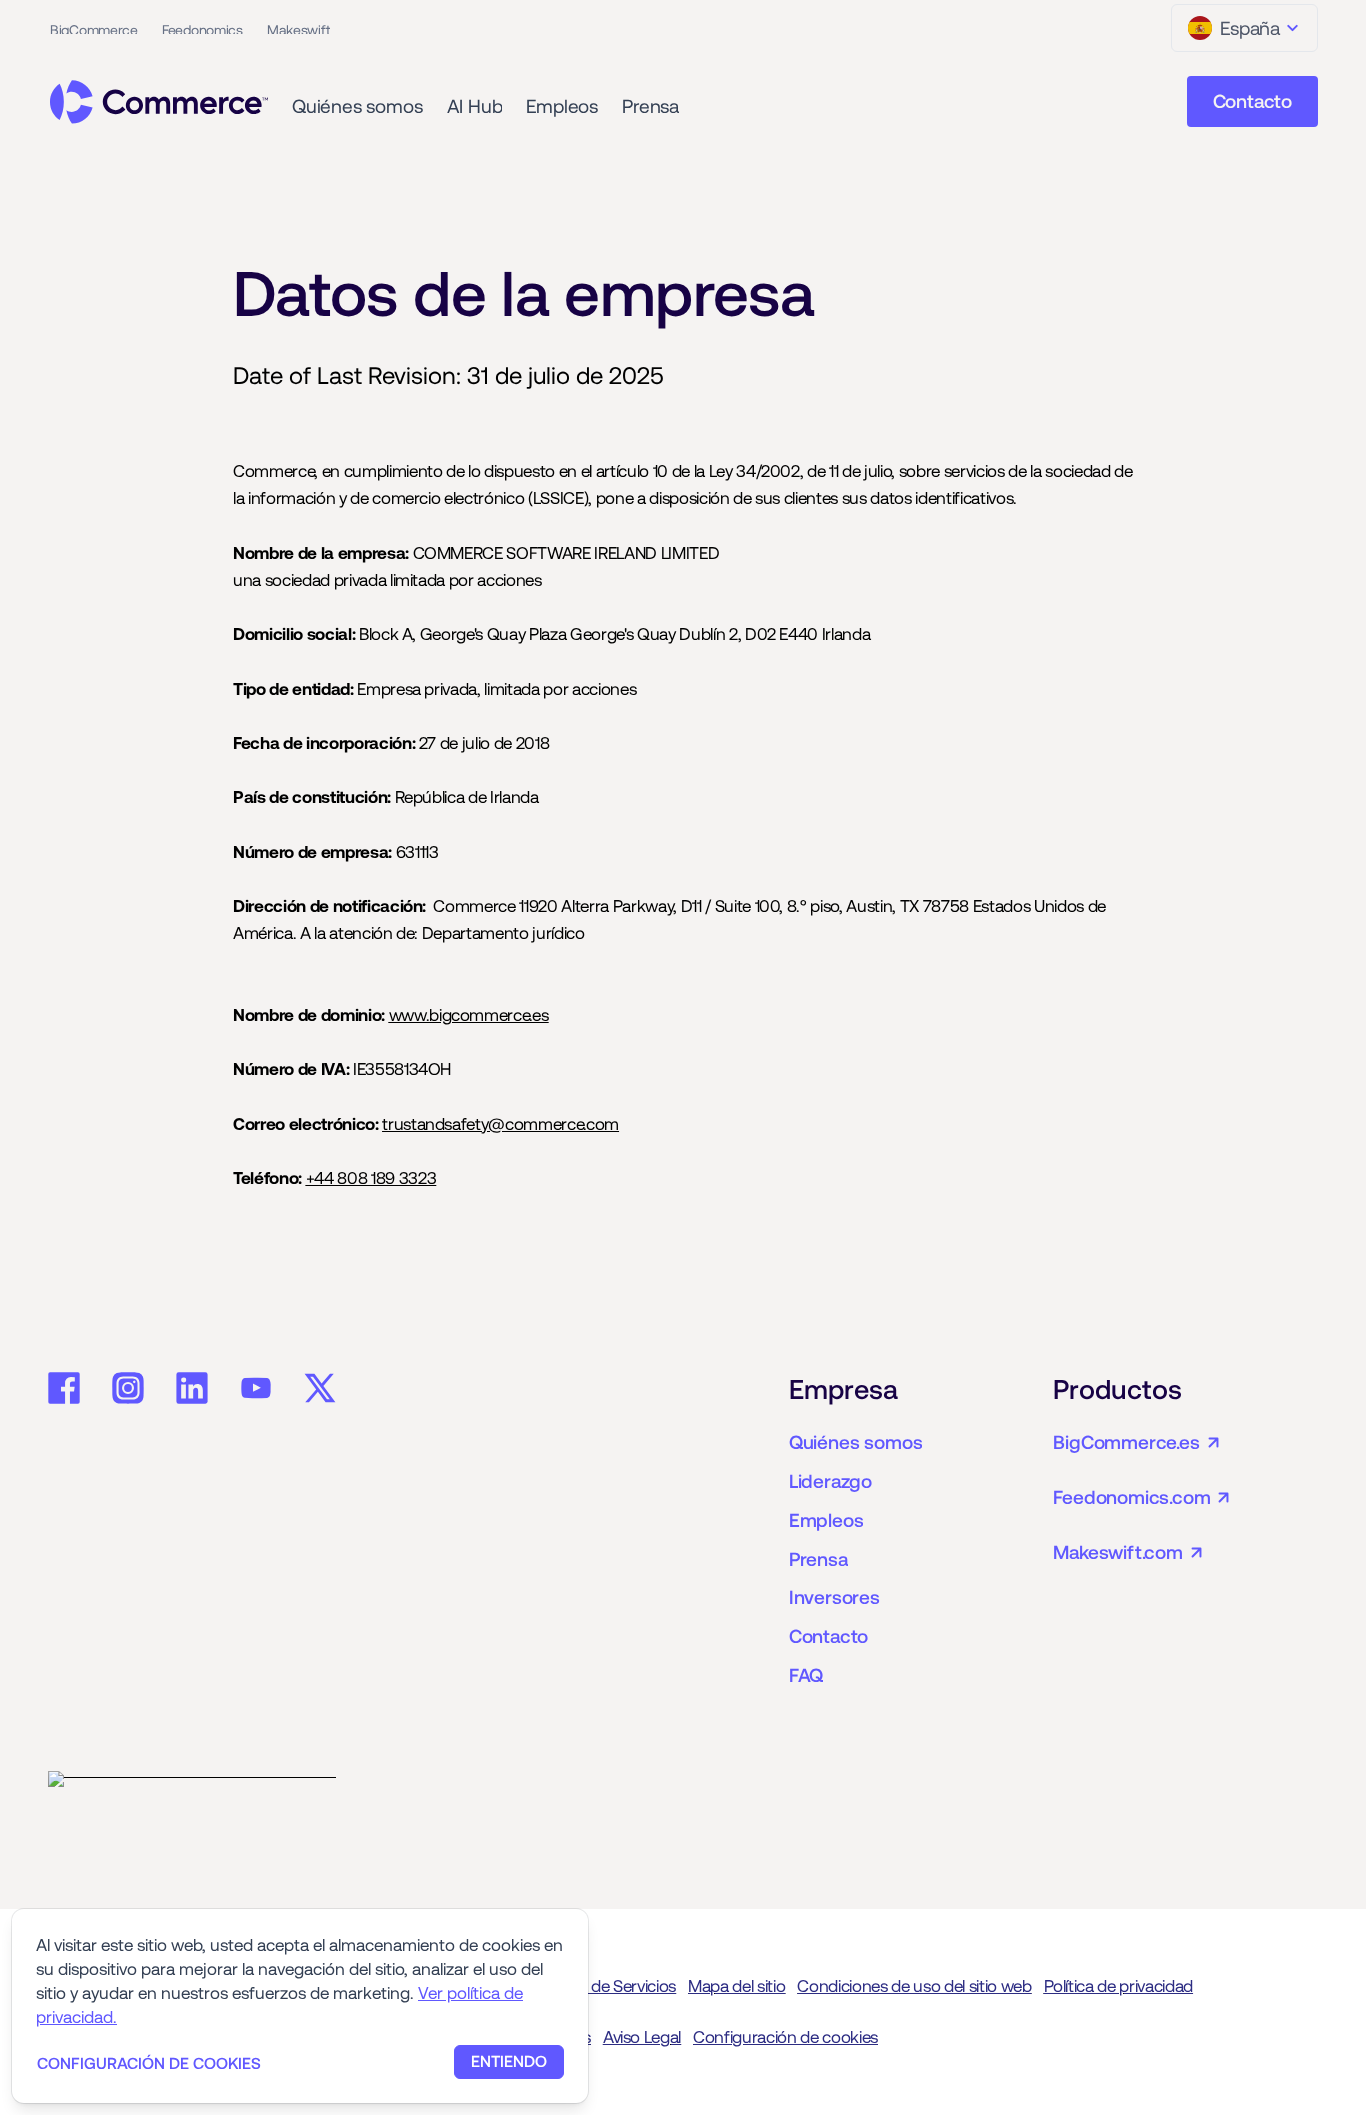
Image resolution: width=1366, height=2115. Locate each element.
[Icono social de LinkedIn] (192, 1388)
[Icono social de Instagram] (128, 1388)
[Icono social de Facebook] (64, 1388)
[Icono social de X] (320, 1388)
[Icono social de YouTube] (256, 1388)
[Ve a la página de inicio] (159, 102)
